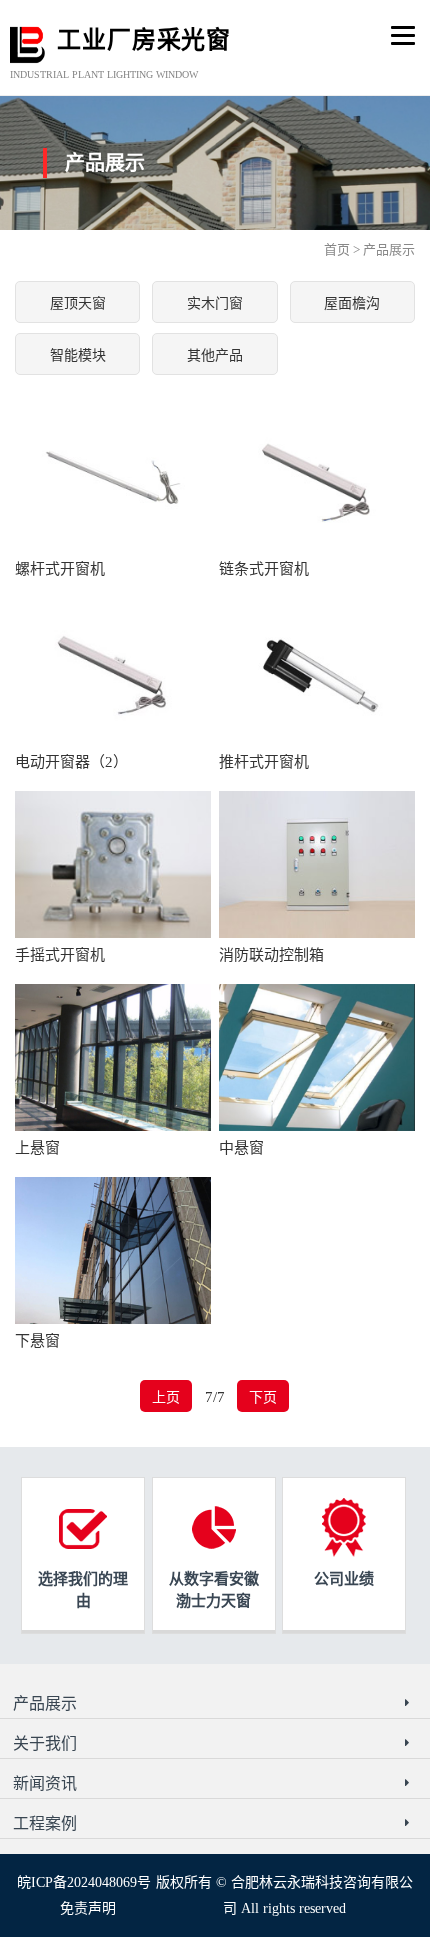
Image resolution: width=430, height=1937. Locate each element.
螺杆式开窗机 (60, 569)
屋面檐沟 (352, 303)
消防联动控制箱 (271, 955)
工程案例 (45, 1823)
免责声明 (88, 1908)
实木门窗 (215, 303)
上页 (166, 1397)
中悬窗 (241, 1148)
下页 (263, 1397)
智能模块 (78, 355)
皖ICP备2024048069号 (84, 1882)
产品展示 (389, 249)
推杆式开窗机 (264, 762)
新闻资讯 (45, 1783)
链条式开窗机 (264, 569)
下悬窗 (37, 1341)
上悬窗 (37, 1148)
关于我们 (45, 1743)
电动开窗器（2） (71, 762)
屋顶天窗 (78, 303)
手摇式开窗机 (60, 955)
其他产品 (215, 355)
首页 (337, 249)
